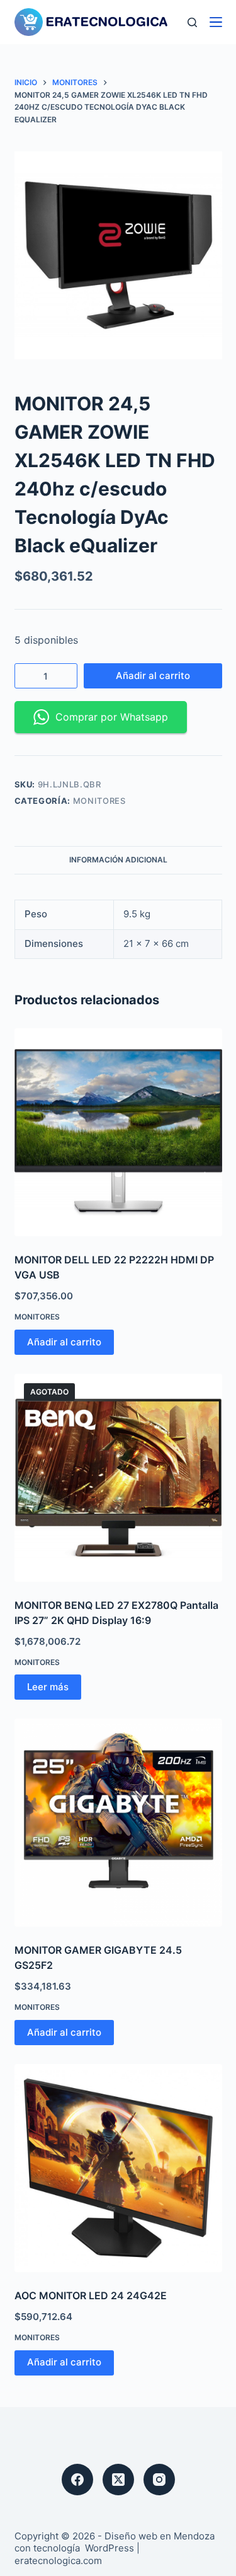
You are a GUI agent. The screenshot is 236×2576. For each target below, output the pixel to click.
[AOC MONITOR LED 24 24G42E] (118, 2168)
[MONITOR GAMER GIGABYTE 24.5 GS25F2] (118, 1823)
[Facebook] (77, 2480)
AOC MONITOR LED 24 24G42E (91, 2295)
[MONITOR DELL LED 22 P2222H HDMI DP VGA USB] (118, 1132)
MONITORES (99, 801)
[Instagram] (159, 2480)
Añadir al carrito (153, 676)
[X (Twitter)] (118, 2480)
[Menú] (216, 22)
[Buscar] (192, 22)
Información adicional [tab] (118, 860)
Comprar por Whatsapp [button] (112, 717)
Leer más (48, 1687)
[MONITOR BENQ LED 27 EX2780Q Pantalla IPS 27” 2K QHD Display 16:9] (118, 1478)
